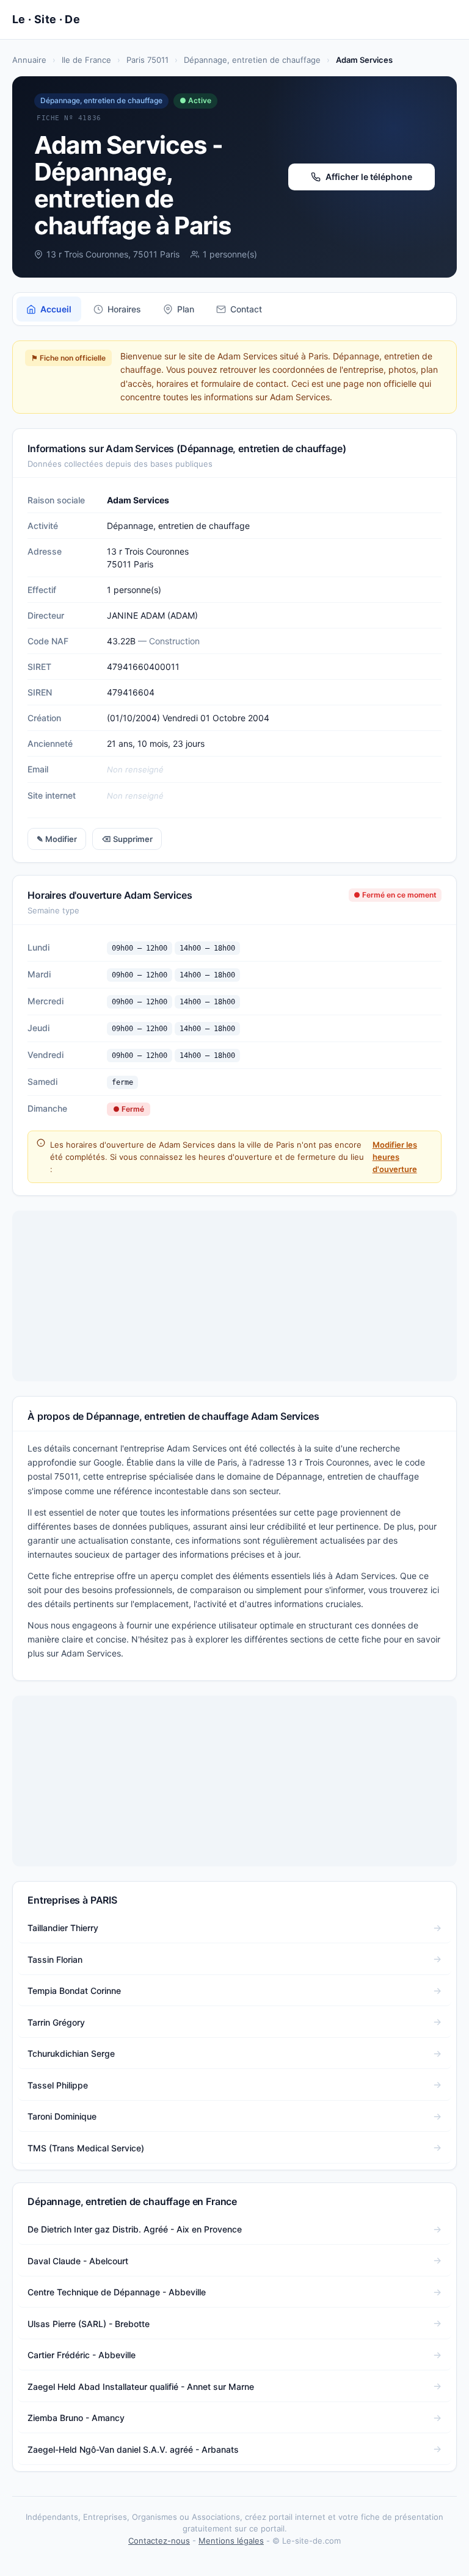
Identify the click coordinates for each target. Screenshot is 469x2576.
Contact (246, 309)
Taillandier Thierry (63, 1928)
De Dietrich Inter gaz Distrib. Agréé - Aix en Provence (135, 2229)
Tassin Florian (55, 1959)
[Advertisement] (234, 1296)
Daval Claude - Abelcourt (78, 2261)
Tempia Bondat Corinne (74, 1991)
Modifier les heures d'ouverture (395, 1157)
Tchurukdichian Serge (71, 2053)
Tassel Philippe (58, 2085)
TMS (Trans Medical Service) (86, 2148)
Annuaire (29, 60)
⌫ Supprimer (127, 839)
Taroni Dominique (62, 2116)
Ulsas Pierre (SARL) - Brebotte (89, 2324)
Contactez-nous (159, 2541)
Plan (186, 309)
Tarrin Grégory (56, 2022)
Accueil (56, 309)
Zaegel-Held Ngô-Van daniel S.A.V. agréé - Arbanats (133, 2449)
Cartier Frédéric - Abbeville (82, 2355)
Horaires (124, 309)
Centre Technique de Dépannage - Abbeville (117, 2292)
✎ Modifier (57, 839)
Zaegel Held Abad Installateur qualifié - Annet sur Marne (141, 2387)
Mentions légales (231, 2541)
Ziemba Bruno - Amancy (76, 2418)
